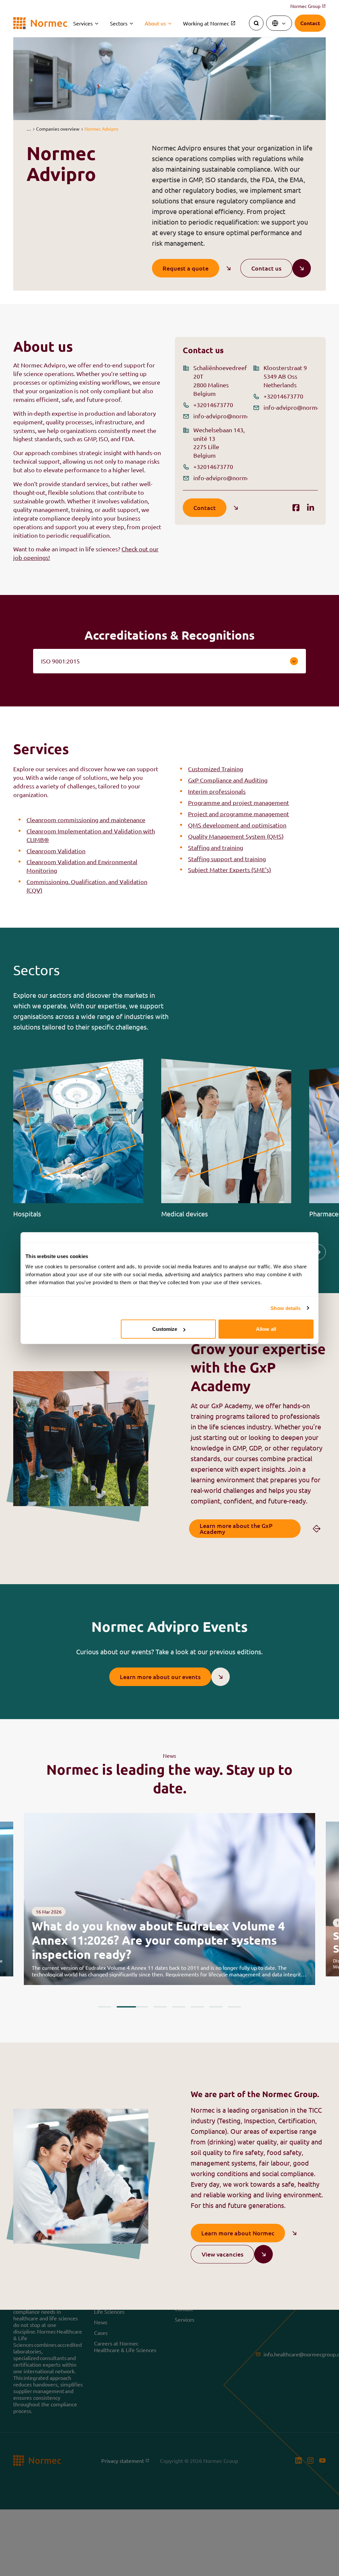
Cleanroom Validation (56, 851)
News (101, 2322)
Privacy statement (124, 2460)
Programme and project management (239, 802)
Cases (101, 2332)
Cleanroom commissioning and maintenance (86, 820)
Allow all (266, 1329)
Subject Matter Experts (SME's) (230, 870)
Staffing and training (216, 847)
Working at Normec (206, 23)
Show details (286, 1308)
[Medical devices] (226, 1138)
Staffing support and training (227, 859)
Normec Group (308, 6)
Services (83, 23)
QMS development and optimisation (237, 825)
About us (155, 23)
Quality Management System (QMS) (236, 836)
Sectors (119, 23)
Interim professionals (217, 791)
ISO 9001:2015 (60, 661)
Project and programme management (239, 814)
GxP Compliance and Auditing (228, 780)
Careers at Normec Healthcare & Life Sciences (125, 2346)
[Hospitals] (78, 1138)
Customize (165, 1329)
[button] (29, 129)
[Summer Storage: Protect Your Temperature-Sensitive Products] (169, 1899)
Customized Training (216, 769)
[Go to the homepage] (40, 23)
